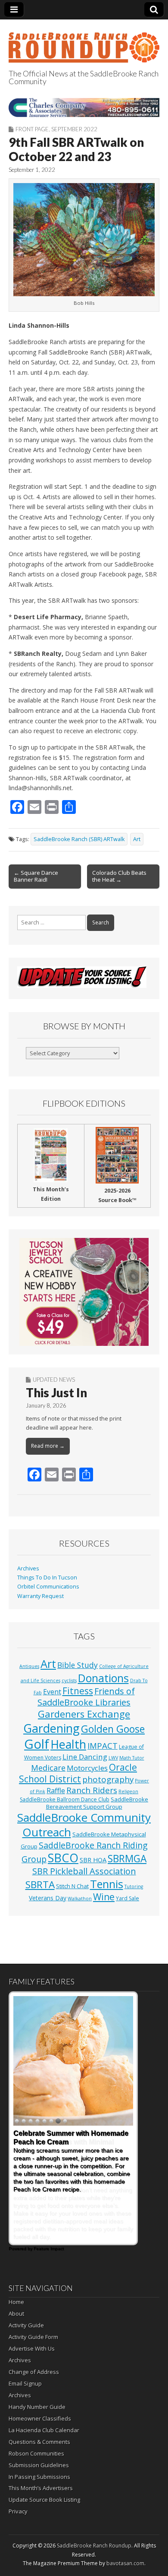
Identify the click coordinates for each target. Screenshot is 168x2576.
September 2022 (74, 129)
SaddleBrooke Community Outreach (84, 1825)
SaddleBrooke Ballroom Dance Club (65, 1799)
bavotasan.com (125, 2563)
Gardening (51, 1728)
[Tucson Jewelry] (84, 1292)
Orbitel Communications (48, 1587)
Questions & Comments (39, 2442)
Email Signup (25, 2383)
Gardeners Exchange (84, 1714)
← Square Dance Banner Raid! (36, 876)
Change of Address (34, 2372)
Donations (103, 1678)
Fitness (78, 1691)
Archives (28, 1568)
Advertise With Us (32, 2348)
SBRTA (40, 1885)
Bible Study (78, 1665)
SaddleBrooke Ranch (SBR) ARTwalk (79, 839)
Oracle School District (78, 1773)
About (16, 2313)
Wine (104, 1897)
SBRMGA (127, 1859)
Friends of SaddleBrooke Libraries (86, 1697)
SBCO (63, 1858)
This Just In (56, 1392)
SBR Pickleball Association (84, 1871)
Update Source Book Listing (44, 2500)
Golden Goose (113, 1729)
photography (108, 1779)
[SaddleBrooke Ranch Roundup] (84, 43)
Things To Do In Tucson (47, 1578)
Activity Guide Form (33, 2337)
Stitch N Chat (72, 1886)
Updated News (54, 1380)
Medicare (48, 1767)
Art (137, 839)
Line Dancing (85, 1757)
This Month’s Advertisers (41, 2488)
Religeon (128, 1791)
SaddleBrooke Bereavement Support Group (97, 1803)
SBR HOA (93, 1860)
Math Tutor (132, 1758)
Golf (37, 1744)
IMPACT (103, 1745)
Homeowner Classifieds (40, 2418)
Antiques (29, 1666)
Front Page (32, 129)
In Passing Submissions (39, 2477)
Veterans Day (48, 1898)
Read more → (48, 1446)
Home (16, 2302)
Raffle (56, 1791)
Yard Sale (128, 1898)
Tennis (107, 1884)
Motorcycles (87, 1768)
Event (52, 1692)
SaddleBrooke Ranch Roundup (94, 2546)
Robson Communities (36, 2453)
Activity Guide (26, 2325)
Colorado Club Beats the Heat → (119, 876)
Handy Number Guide (37, 2407)
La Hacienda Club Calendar (44, 2430)
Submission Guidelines (39, 2465)
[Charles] (84, 107)
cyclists (69, 1680)
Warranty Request (40, 1596)
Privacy (18, 2511)
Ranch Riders (92, 1790)
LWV (113, 1758)
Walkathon (80, 1899)
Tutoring (134, 1886)
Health (68, 1744)
